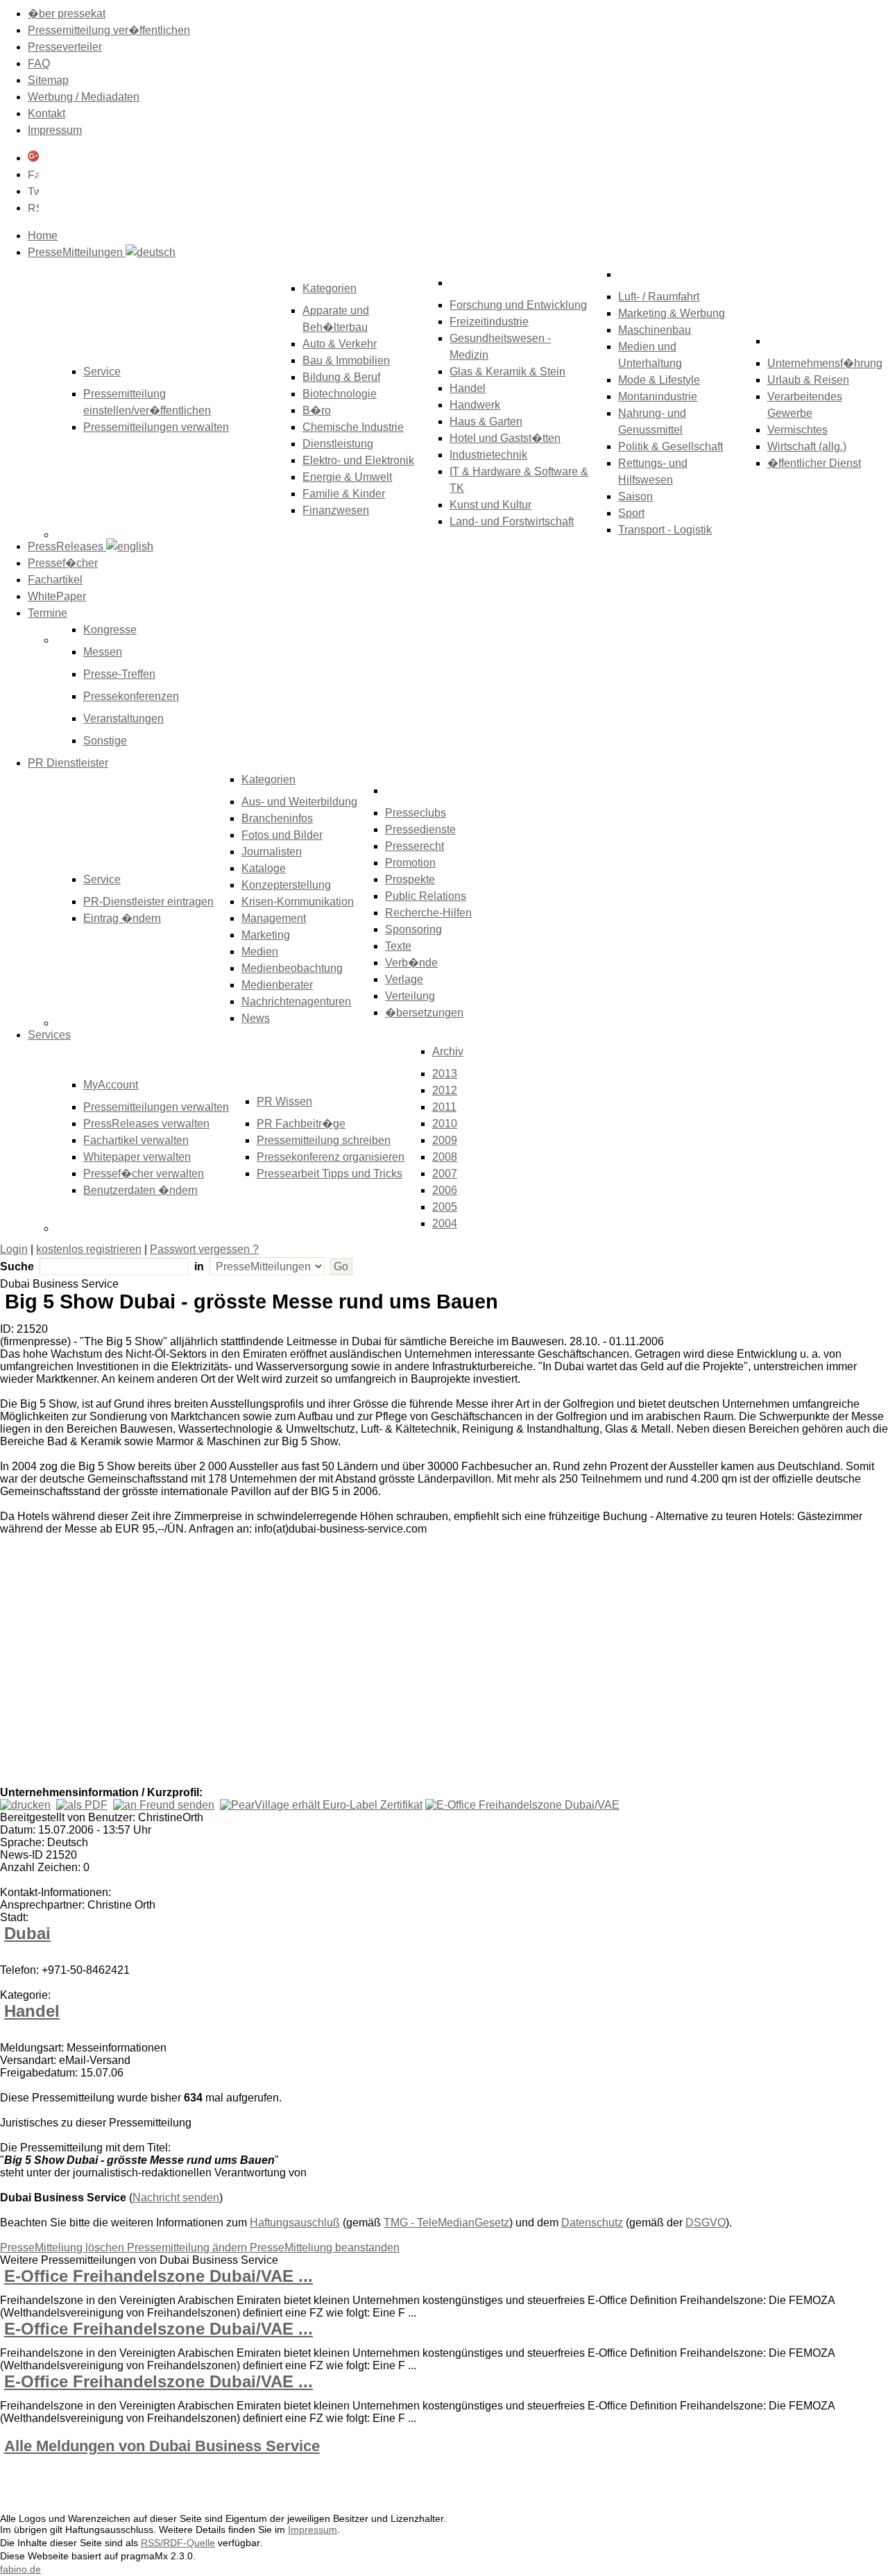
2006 (445, 1190)
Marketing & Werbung (672, 313)
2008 (445, 1157)
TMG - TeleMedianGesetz (446, 2223)
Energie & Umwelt (347, 477)
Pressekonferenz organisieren (331, 1157)
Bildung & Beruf (341, 377)
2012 (445, 1090)
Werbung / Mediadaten (84, 97)
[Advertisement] (208, 1682)
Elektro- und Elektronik (358, 460)
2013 (445, 1074)
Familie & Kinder (344, 494)
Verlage (404, 979)
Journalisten (272, 852)
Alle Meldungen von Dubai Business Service (162, 2446)
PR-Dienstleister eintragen (148, 902)
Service (102, 879)
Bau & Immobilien (346, 360)
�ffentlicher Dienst (814, 463)
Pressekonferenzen (131, 696)
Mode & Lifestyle (659, 380)
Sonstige (105, 741)
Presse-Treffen (119, 674)
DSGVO (706, 2223)
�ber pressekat (67, 14)
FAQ (39, 63)
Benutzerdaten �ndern (140, 1190)
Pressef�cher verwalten (144, 1174)
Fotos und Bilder (282, 835)
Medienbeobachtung (292, 968)
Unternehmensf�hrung (825, 363)
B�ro (317, 410)
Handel (468, 388)
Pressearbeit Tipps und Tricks (330, 1174)
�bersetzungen (424, 1013)
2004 (445, 1223)
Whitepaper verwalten (137, 1157)
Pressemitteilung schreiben (324, 1140)
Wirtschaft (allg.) (807, 446)
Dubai (27, 1933)
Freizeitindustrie (489, 322)
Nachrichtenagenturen (296, 1001)
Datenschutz (592, 2223)
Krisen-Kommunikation (298, 902)
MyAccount (111, 1085)
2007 (445, 1174)
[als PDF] (82, 1805)
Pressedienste (420, 829)
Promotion (410, 863)
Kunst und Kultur (490, 505)
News (256, 1018)
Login (14, 1249)
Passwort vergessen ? (204, 1249)
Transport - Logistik (665, 530)
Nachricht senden (176, 2198)
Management (274, 918)
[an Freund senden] (164, 1805)
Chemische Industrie (353, 427)
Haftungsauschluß (295, 2223)
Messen (103, 652)
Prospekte (410, 879)
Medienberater (277, 985)
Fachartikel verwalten (136, 1140)
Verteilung (410, 996)
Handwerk (475, 405)
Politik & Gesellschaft (671, 446)
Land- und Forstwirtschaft (512, 521)
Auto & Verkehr (340, 344)
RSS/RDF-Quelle (178, 2543)
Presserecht (415, 846)
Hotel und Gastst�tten (505, 438)
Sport (631, 513)
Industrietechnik (488, 455)
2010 (445, 1124)
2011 (444, 1107)
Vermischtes (797, 430)
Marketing (266, 935)
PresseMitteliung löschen (63, 2247)
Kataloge (264, 868)
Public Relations (426, 896)
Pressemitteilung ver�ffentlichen (109, 30)
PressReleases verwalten (146, 1124)
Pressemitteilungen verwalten (156, 427)
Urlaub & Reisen (808, 380)
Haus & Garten (486, 421)
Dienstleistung (338, 444)
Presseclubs (416, 813)
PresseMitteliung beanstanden (325, 2247)
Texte (398, 946)
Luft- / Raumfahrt (659, 297)
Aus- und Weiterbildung (299, 802)
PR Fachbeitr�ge (301, 1124)
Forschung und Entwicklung (518, 305)
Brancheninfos (277, 818)
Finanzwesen (336, 510)
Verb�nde (411, 963)
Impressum (55, 130)
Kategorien (330, 288)
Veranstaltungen (123, 718)
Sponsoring (413, 929)
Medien (260, 952)
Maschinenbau (655, 330)
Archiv (448, 1051)
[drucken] (25, 1805)
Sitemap (48, 80)
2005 (445, 1207)
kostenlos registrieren (89, 1249)
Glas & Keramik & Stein (507, 372)
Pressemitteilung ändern (188, 2247)
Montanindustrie (658, 396)
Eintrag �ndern (122, 918)
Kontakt (46, 113)
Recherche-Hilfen (428, 913)
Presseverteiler (65, 47)
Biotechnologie (340, 394)
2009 (445, 1140)
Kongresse (110, 630)
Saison (635, 496)
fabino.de (20, 2569)
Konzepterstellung (286, 885)
